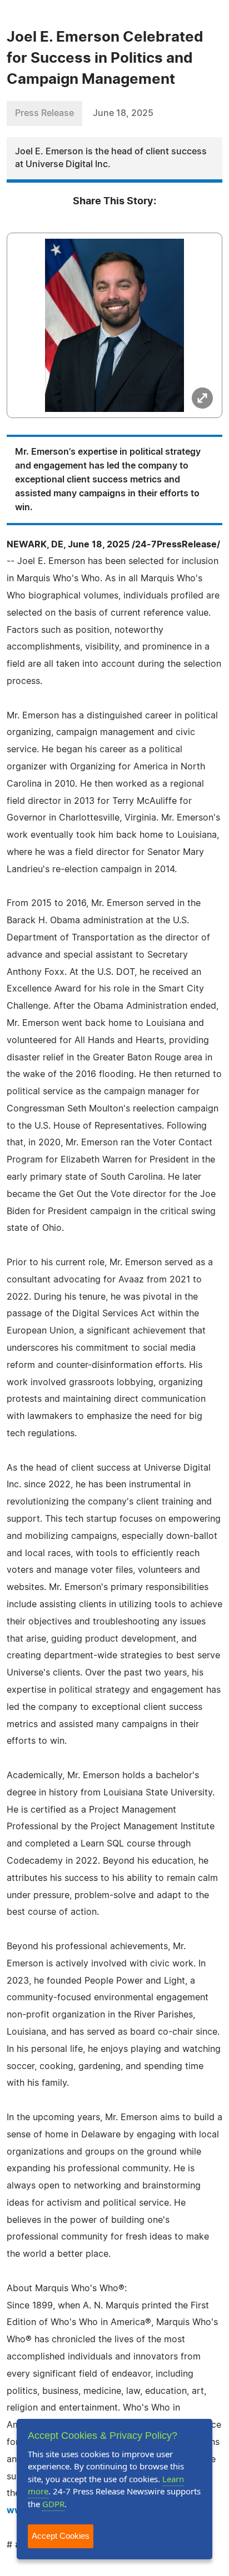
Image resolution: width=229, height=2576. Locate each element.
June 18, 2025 (123, 113)
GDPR (53, 2504)
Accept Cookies (61, 2536)
